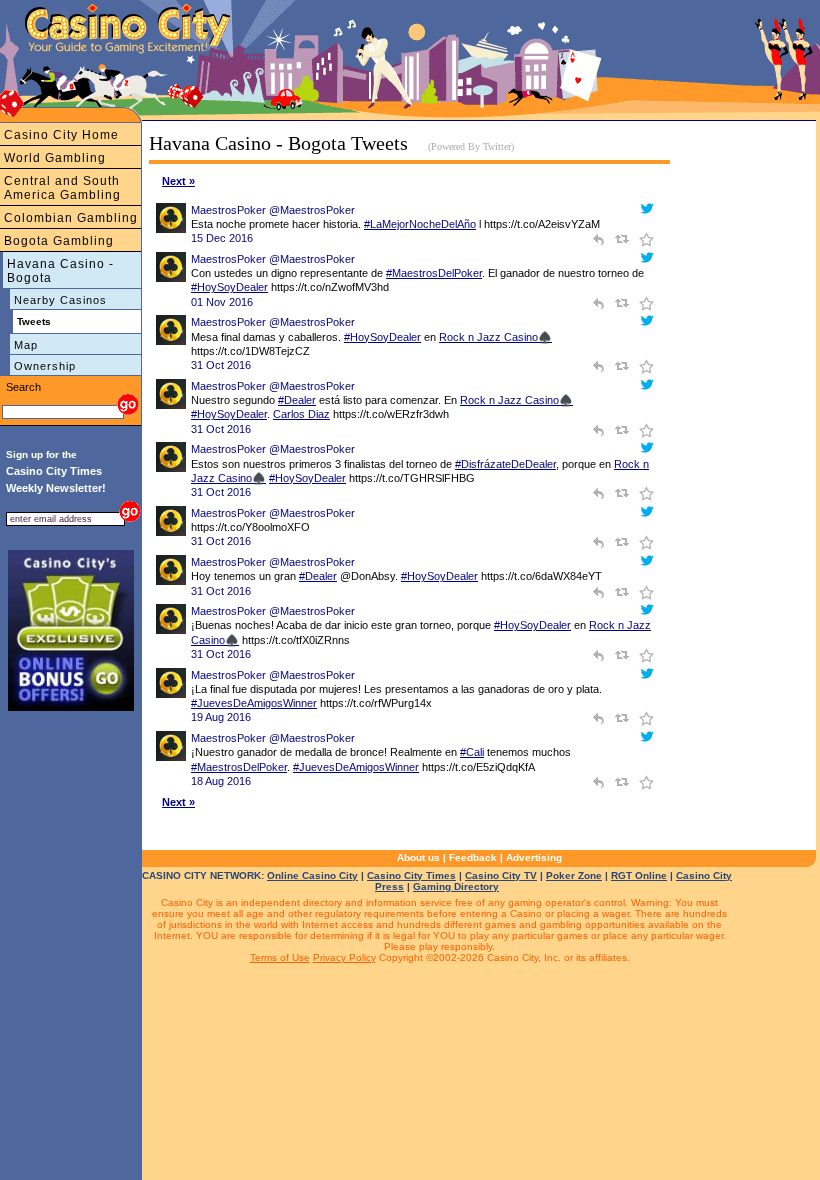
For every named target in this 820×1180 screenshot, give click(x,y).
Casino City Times (411, 875)
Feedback (473, 857)
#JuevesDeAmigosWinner (254, 703)
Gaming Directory (456, 886)
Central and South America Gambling (62, 188)
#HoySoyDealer (229, 287)
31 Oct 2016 (221, 365)
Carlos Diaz (301, 414)
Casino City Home (61, 135)
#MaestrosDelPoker (434, 273)
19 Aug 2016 (221, 717)
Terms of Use (280, 957)
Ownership (45, 366)
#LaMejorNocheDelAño (420, 224)
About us (418, 857)
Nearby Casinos (60, 300)
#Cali (472, 752)
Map (26, 345)
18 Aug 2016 (221, 781)
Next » (178, 181)
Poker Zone (574, 875)
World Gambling (55, 158)
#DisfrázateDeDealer (505, 464)
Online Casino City (312, 875)
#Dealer (297, 400)
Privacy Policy (344, 957)
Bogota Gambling (59, 241)
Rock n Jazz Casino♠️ (495, 337)
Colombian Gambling (71, 218)
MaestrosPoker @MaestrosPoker (273, 210)
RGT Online (639, 875)
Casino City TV (501, 875)
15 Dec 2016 (222, 238)
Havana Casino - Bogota (60, 271)
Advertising (534, 857)
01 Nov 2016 (222, 302)
